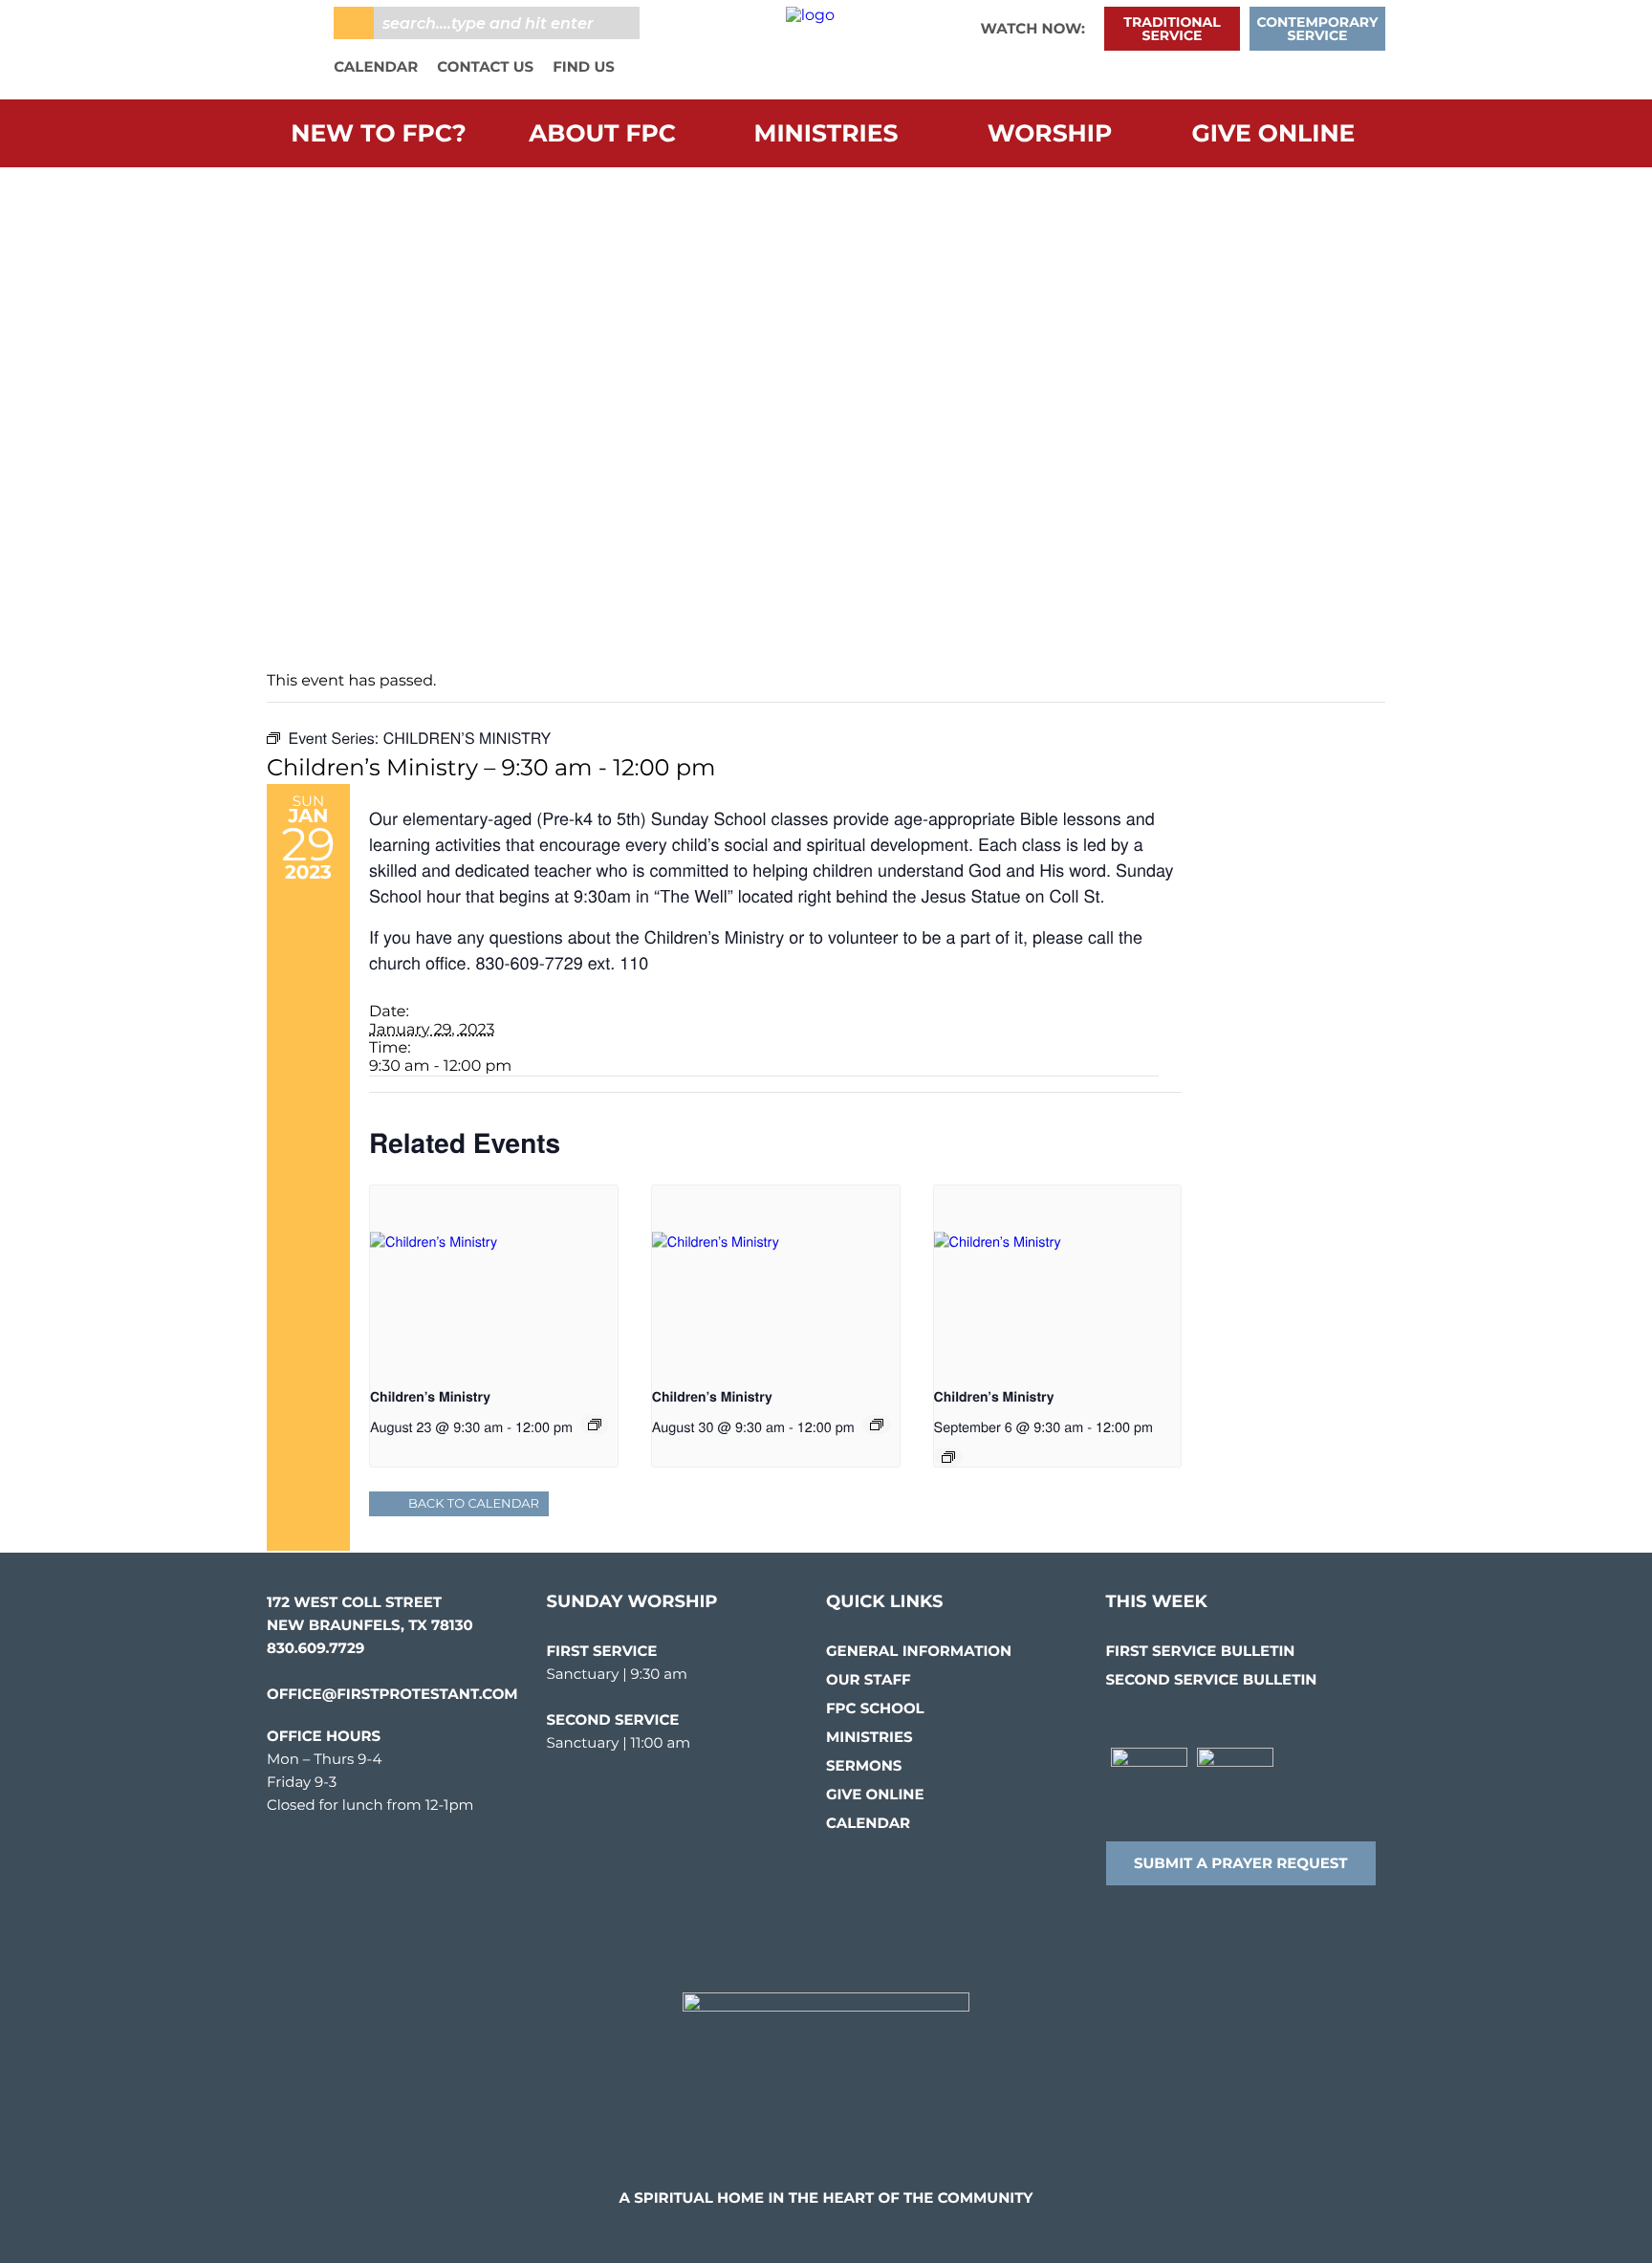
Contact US (485, 66)
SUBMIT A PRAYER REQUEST (1241, 1863)
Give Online (1274, 134)
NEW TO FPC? (378, 134)
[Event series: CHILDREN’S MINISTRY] (595, 1425)
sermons (864, 1765)
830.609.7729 (315, 1648)
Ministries (826, 134)
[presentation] (494, 1278)
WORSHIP (1050, 134)
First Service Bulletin (1201, 1651)
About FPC (602, 134)
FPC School (875, 1708)
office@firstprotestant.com (392, 1694)
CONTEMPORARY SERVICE (1318, 29)
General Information (919, 1651)
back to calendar (474, 1504)
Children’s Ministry (430, 1397)
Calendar (376, 66)
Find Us (584, 66)
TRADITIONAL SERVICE (1172, 29)
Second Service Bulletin (1212, 1679)
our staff (869, 1679)
